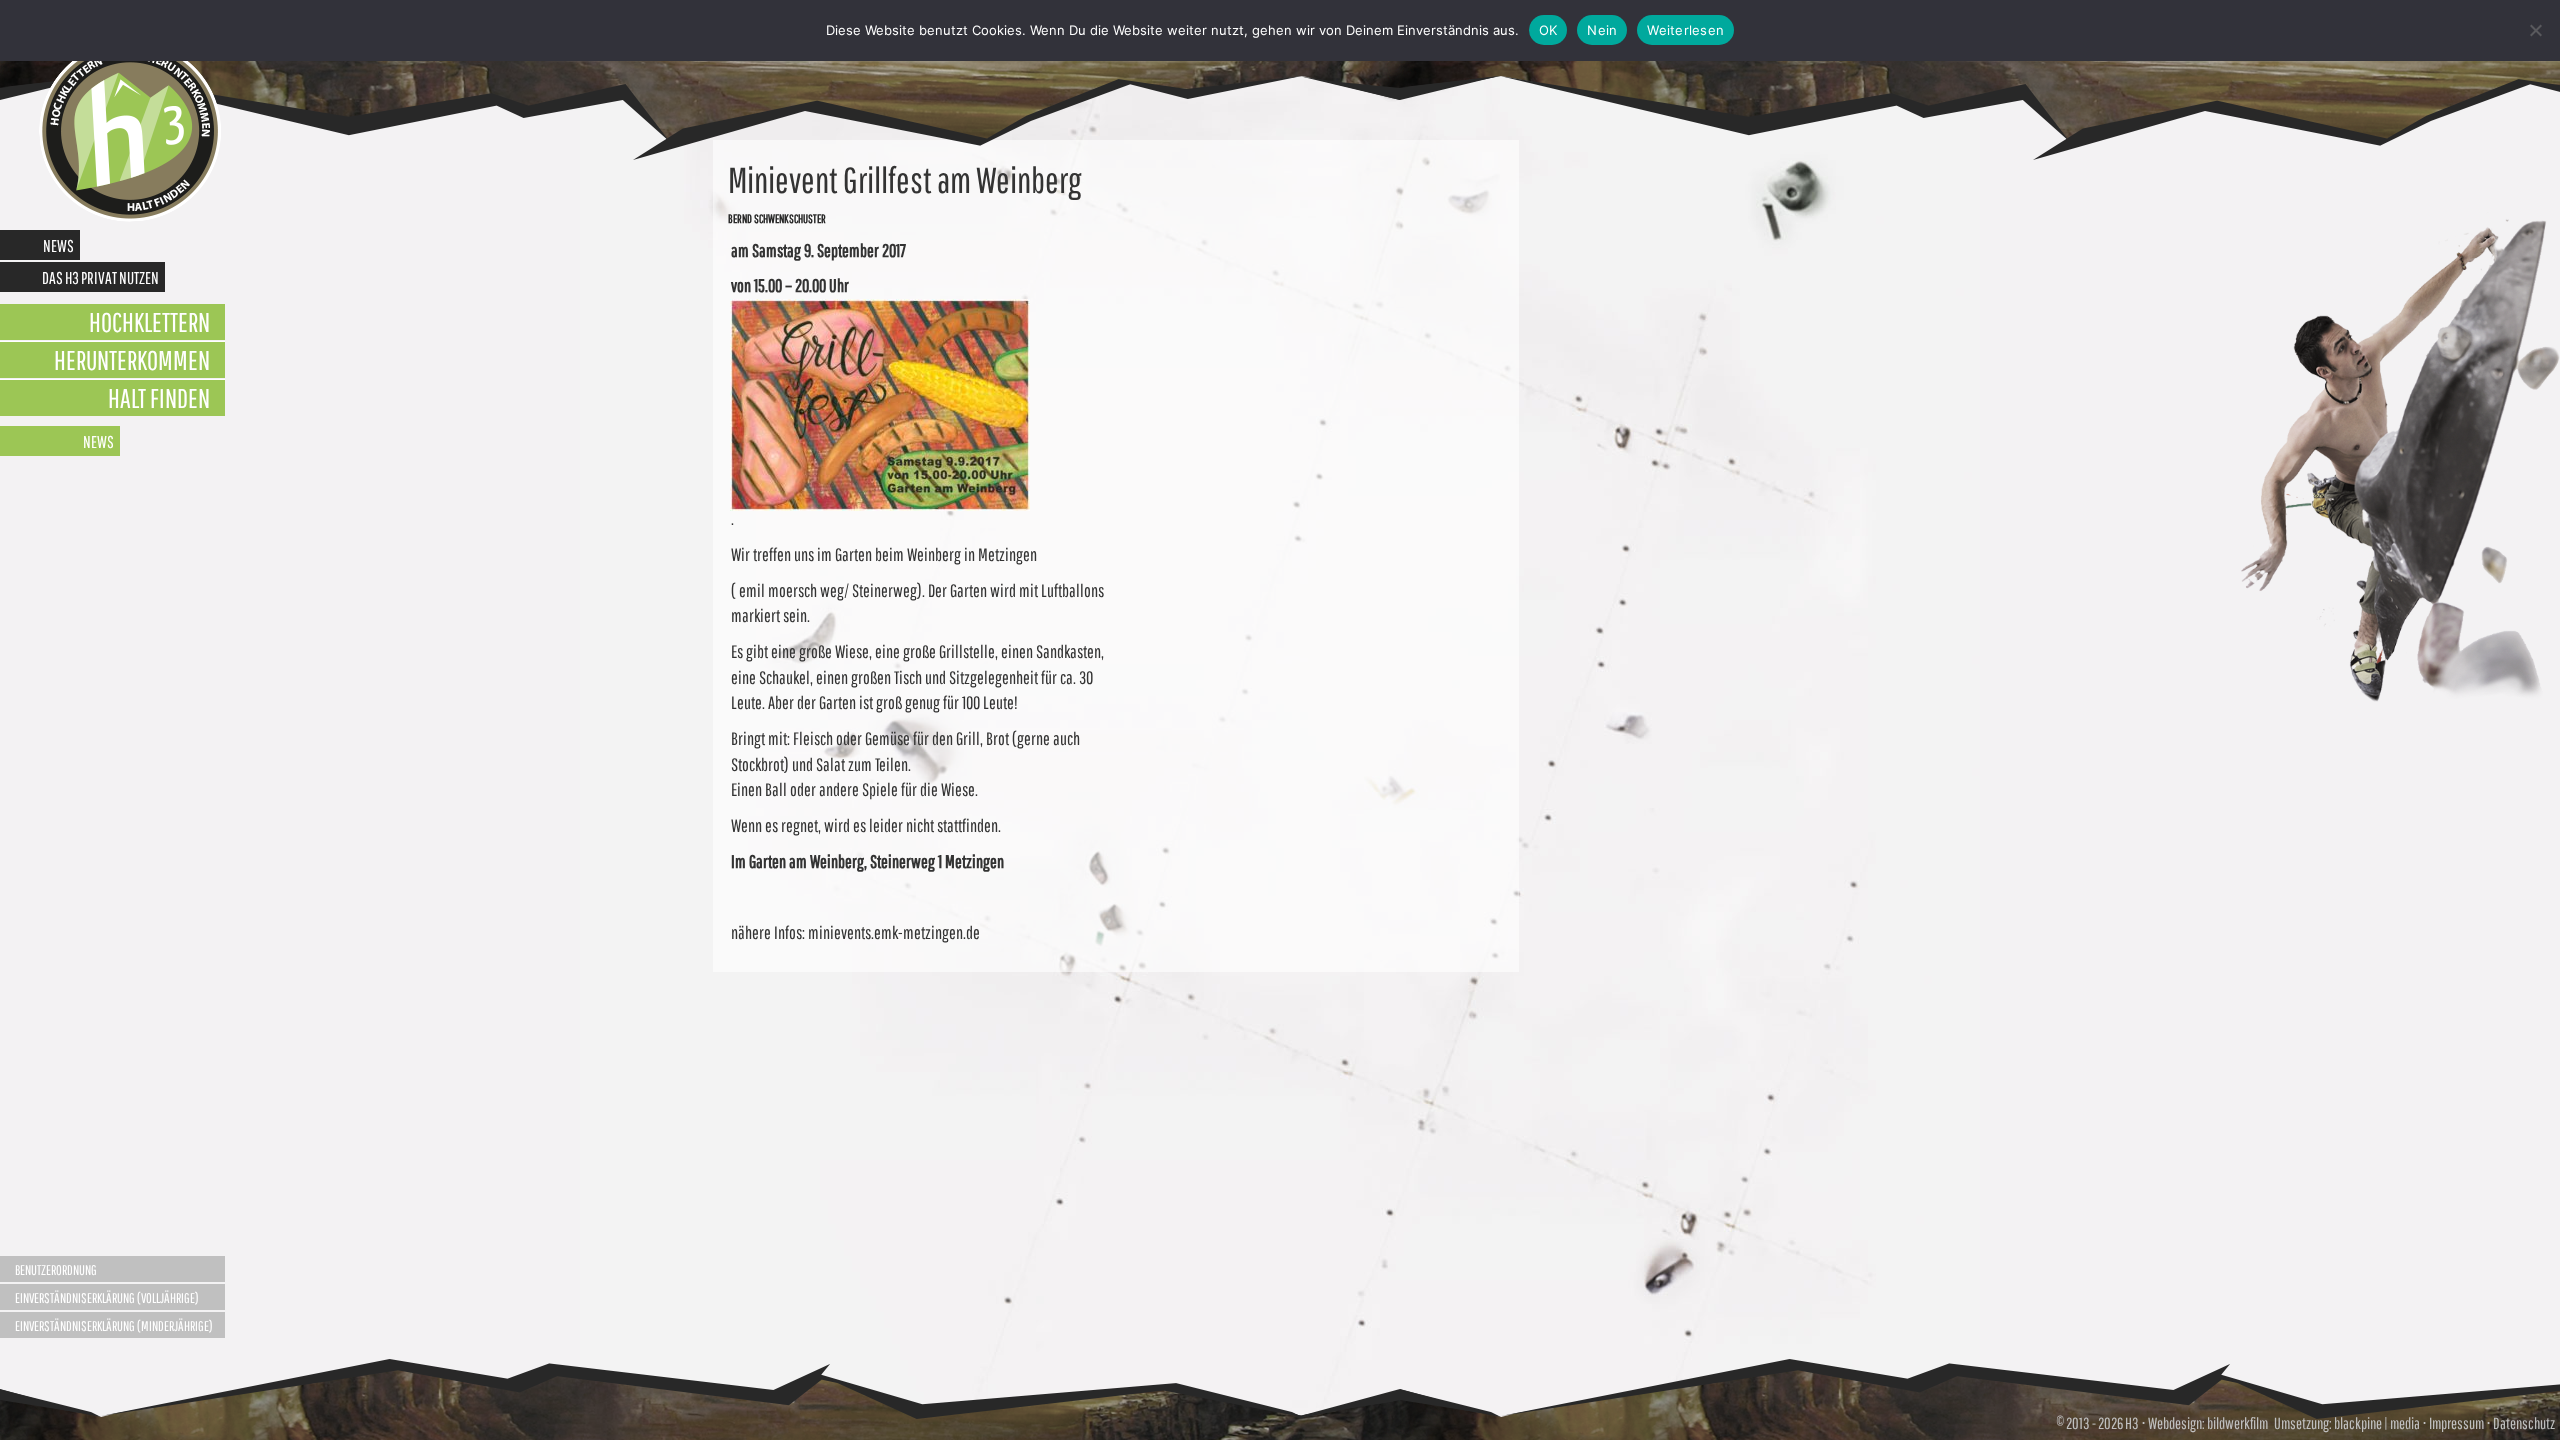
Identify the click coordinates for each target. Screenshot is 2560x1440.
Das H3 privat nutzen (100, 277)
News (58, 245)
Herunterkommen (132, 359)
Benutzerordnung (56, 1270)
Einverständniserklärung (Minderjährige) (114, 1326)
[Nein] (2535, 30)
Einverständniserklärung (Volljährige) (107, 1298)
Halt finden (159, 397)
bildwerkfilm (2237, 1423)
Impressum (2456, 1423)
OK (1548, 30)
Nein (1602, 30)
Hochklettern (149, 321)
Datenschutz (2524, 1423)
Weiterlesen (1685, 30)
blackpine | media (2376, 1423)
